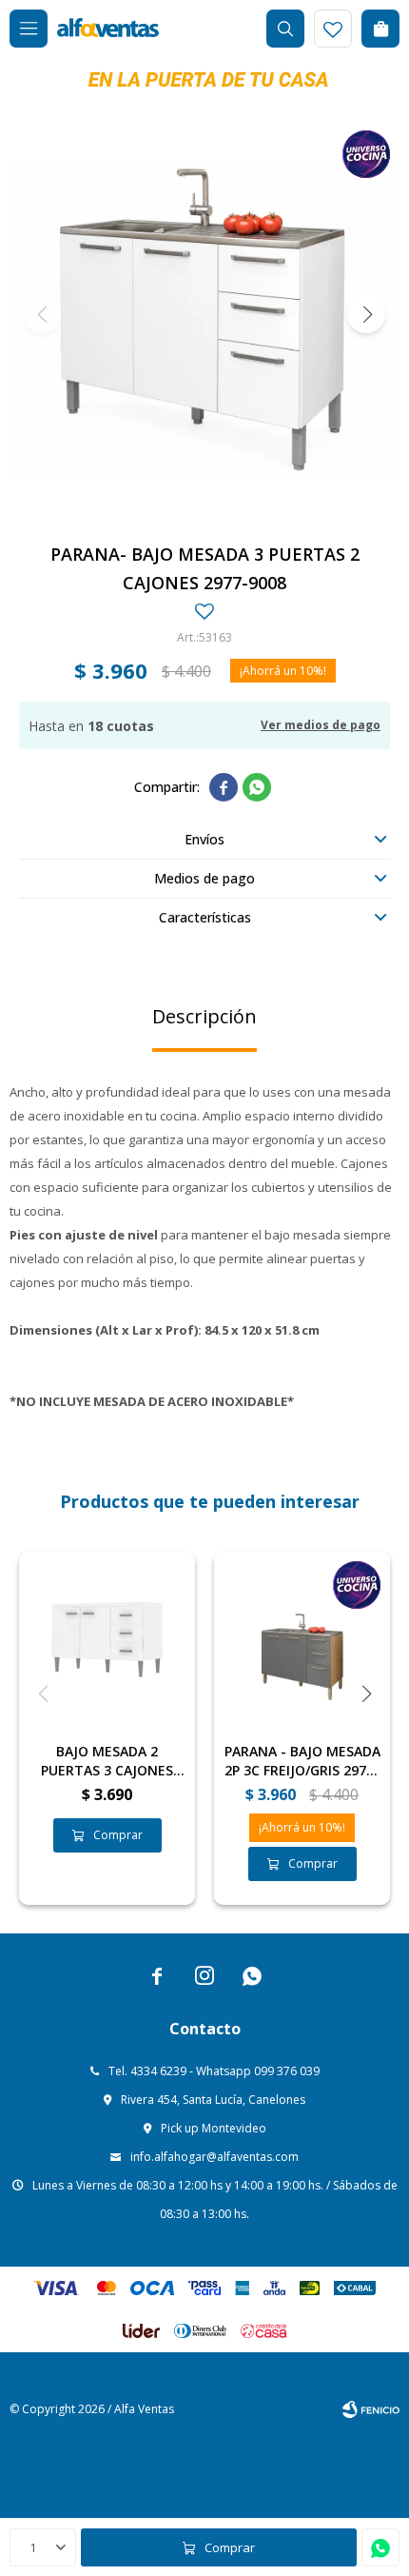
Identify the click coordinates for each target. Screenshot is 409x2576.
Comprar (230, 2547)
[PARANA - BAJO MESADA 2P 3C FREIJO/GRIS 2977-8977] (302, 1640)
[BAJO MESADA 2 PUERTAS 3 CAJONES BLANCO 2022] (107, 1640)
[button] (285, 29)
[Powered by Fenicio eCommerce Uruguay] (371, 2409)
